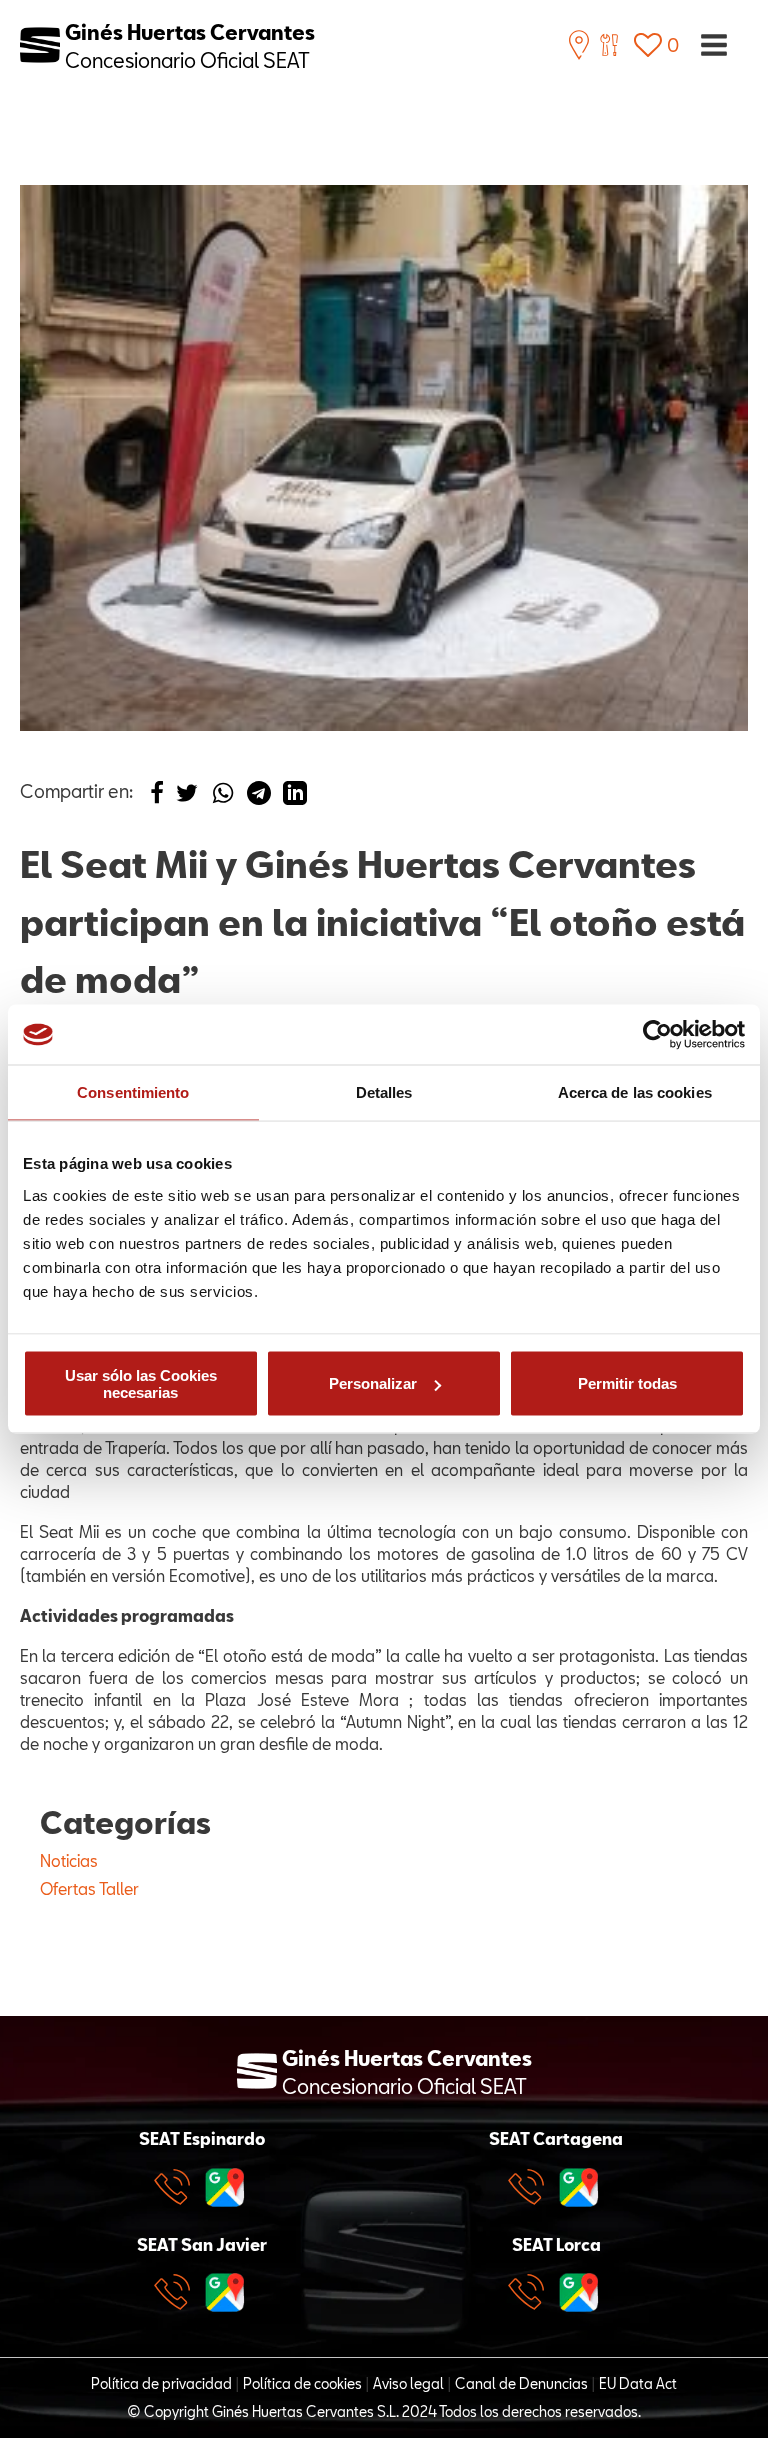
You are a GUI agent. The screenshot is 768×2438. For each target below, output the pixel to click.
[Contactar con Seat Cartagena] (531, 2187)
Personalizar (373, 1383)
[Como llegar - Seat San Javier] (225, 2292)
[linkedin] (295, 798)
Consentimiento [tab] (133, 1092)
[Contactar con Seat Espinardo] (177, 2187)
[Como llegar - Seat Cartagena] (579, 2187)
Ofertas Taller (89, 1888)
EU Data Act (638, 2383)
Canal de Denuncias (521, 2383)
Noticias (69, 1860)
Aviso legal (408, 2383)
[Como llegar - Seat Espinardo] (225, 2187)
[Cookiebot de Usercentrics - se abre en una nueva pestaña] (657, 1035)
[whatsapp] (223, 798)
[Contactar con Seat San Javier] (177, 2292)
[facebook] (157, 798)
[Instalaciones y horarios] (579, 45)
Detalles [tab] (384, 1092)
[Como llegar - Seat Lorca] (579, 2292)
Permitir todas (627, 1383)
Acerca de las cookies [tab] (635, 1092)
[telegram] (259, 798)
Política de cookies (302, 2383)
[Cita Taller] (609, 45)
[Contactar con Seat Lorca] (531, 2292)
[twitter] (187, 798)
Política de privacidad (161, 2383)
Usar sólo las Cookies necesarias (141, 1383)
